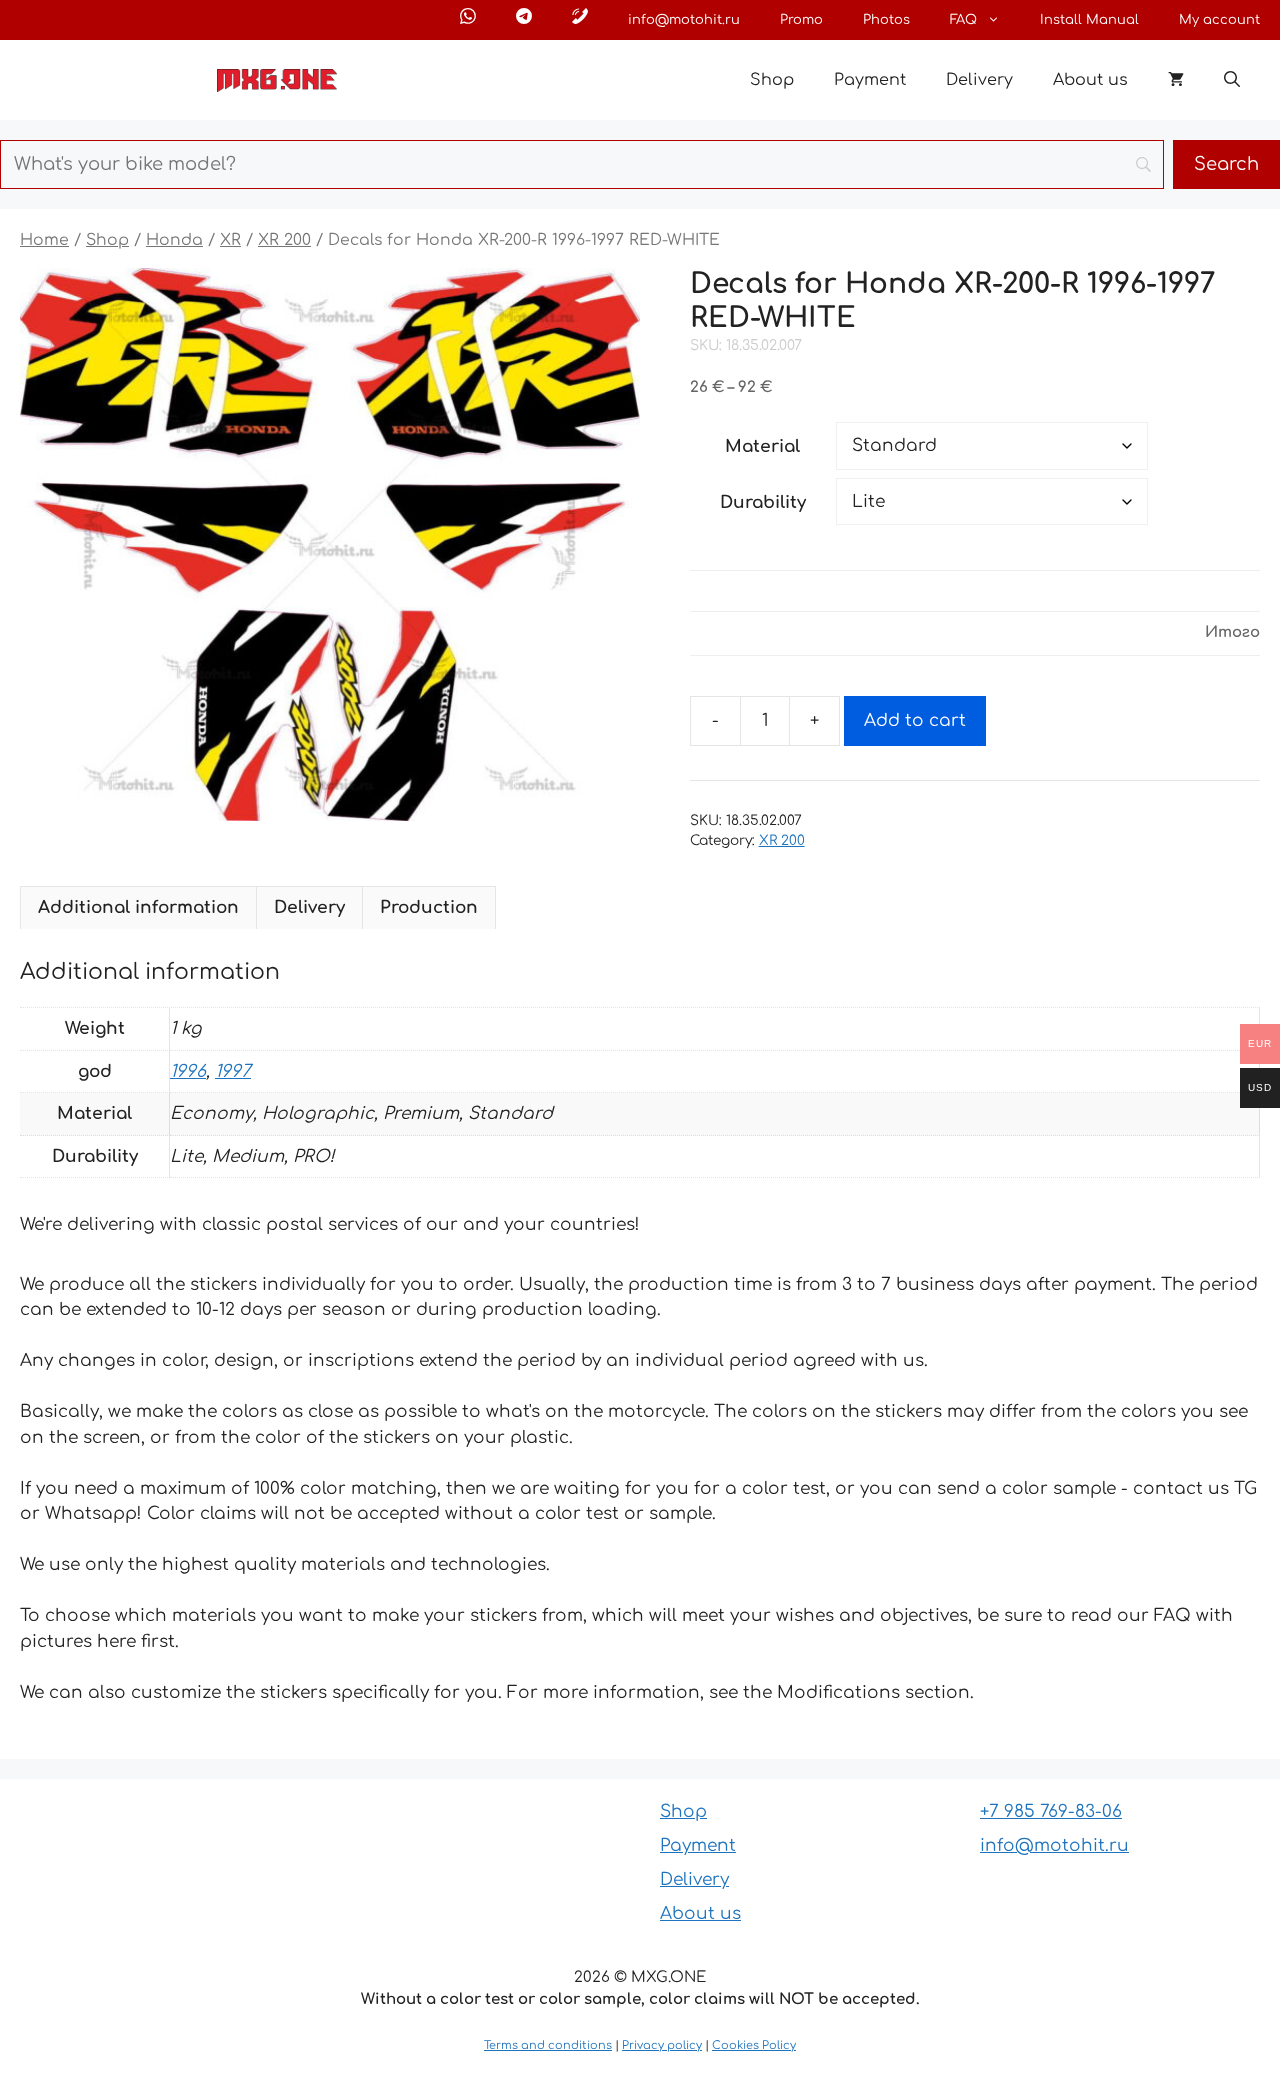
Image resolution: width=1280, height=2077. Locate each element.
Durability (763, 502)
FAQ (963, 20)
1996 (188, 1071)
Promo (801, 20)
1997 (233, 1071)
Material (762, 446)
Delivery (979, 80)
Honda (174, 240)
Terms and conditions (548, 2045)
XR (230, 240)
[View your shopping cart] (1176, 80)
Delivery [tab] (309, 907)
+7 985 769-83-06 (1051, 1811)
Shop (772, 80)
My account (1219, 20)
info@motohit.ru (684, 20)
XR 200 (284, 240)
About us (1090, 80)
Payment (870, 80)
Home (44, 240)
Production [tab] (429, 907)
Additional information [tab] (138, 907)
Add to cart (915, 720)
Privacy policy (662, 2045)
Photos (886, 20)
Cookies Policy (754, 2045)
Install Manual (1089, 20)
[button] (1232, 80)
